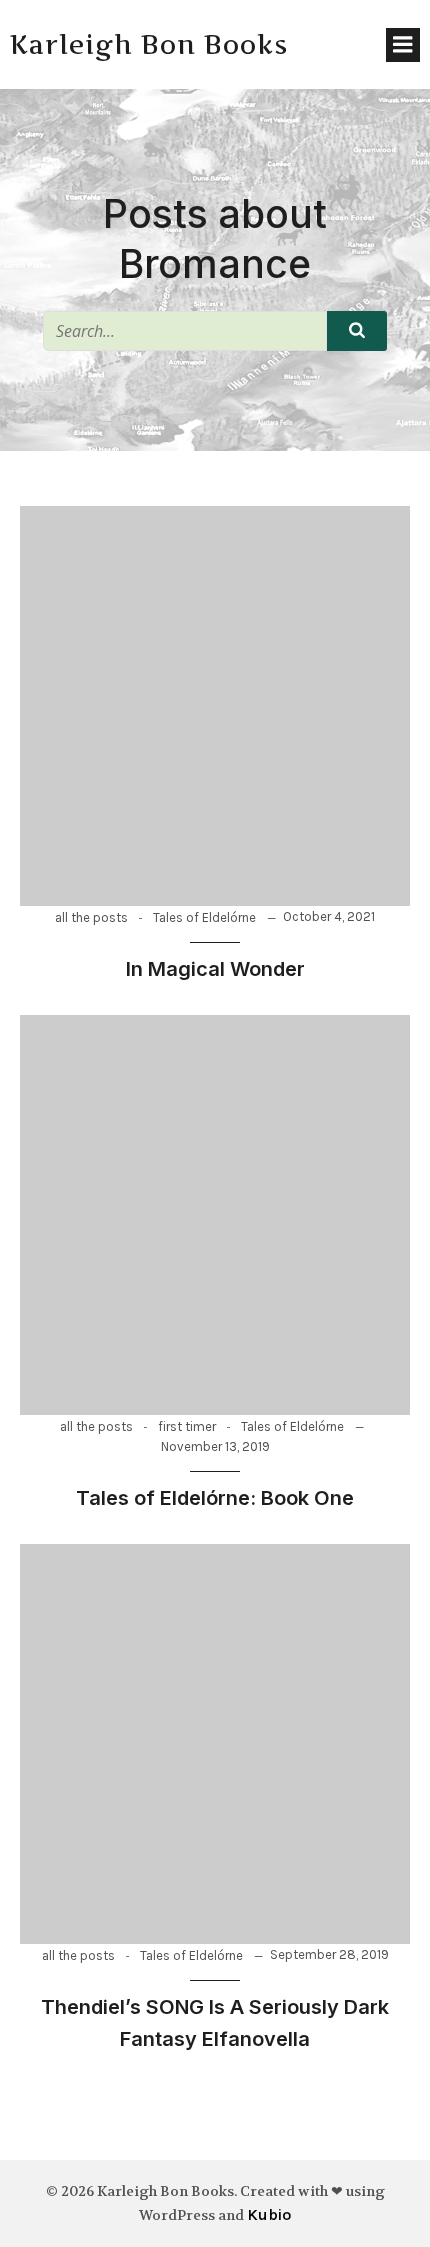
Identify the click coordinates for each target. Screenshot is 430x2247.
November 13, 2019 (215, 1446)
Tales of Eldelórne (204, 917)
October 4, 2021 (329, 916)
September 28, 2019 (329, 1954)
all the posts (91, 917)
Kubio (269, 2214)
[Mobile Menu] (403, 45)
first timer (187, 1426)
